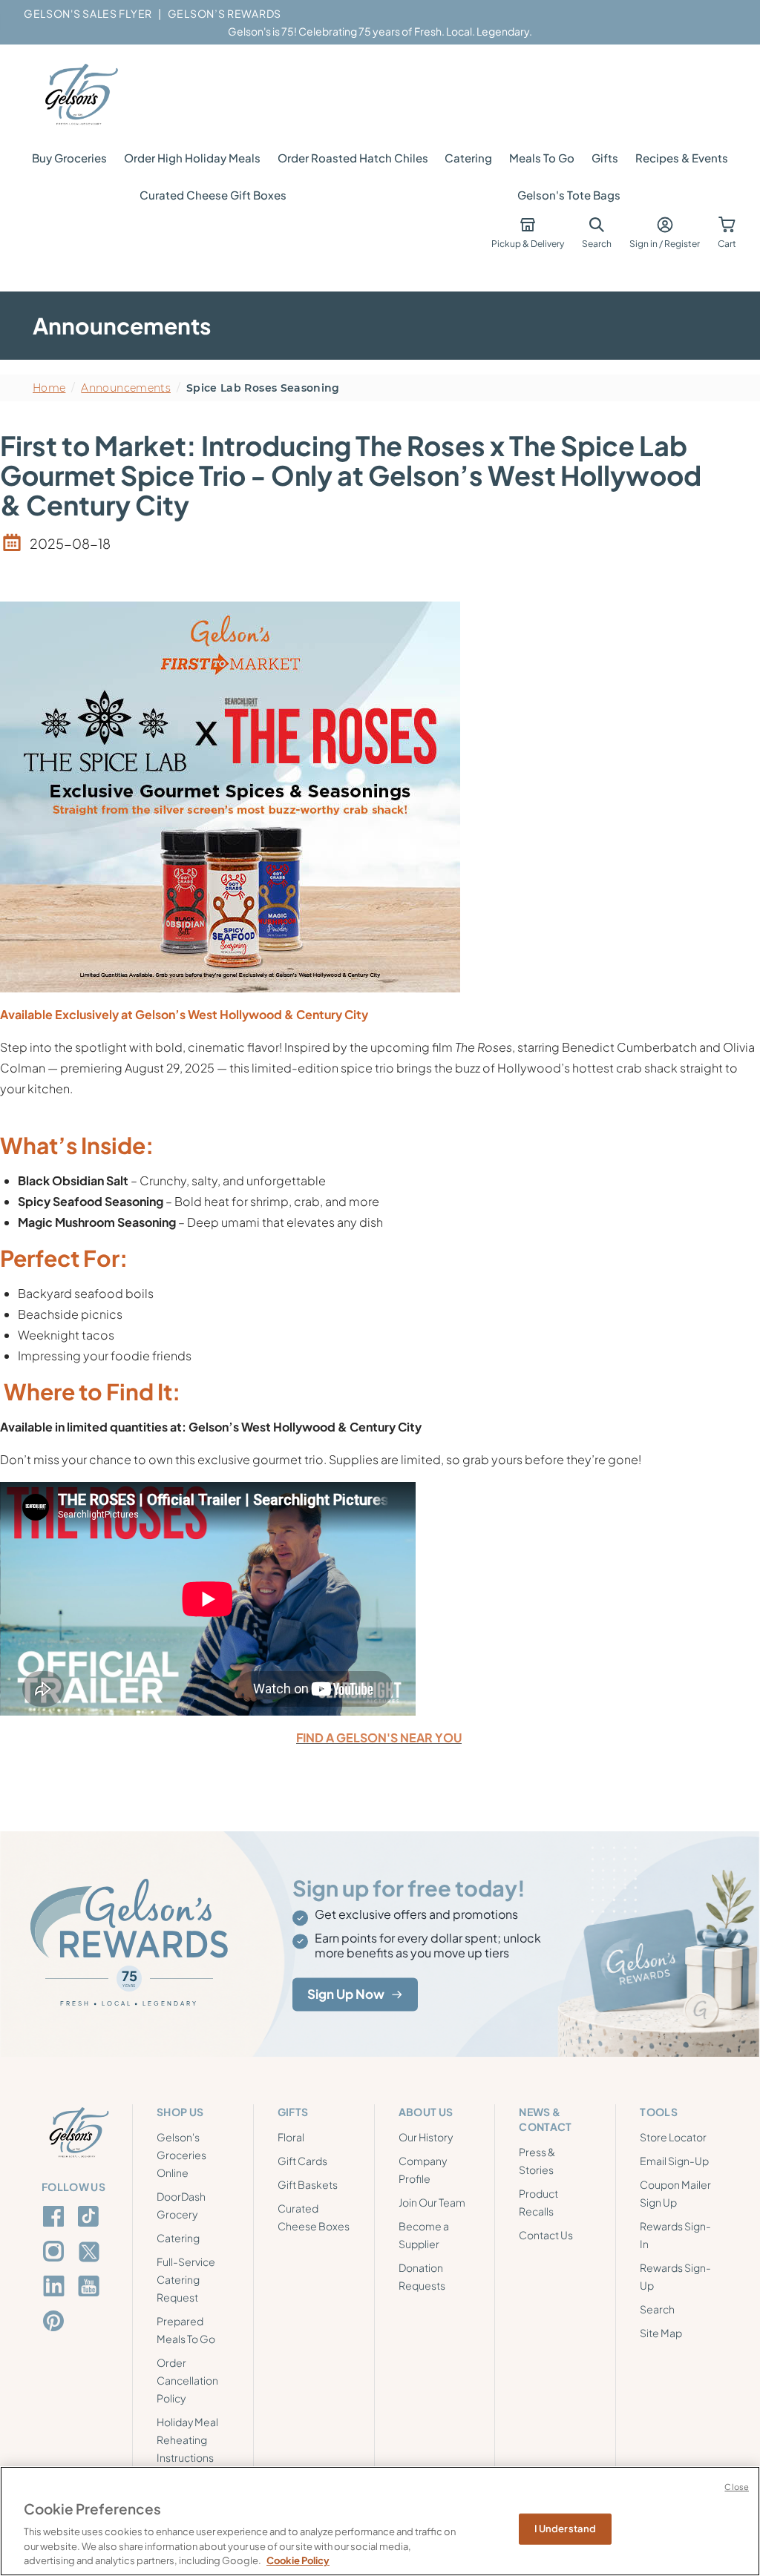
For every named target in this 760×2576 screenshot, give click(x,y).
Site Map (661, 2333)
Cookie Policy (298, 2560)
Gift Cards (302, 2161)
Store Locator (673, 2137)
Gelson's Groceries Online (181, 2155)
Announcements (126, 388)
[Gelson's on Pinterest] (56, 2321)
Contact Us (546, 2235)
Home (49, 388)
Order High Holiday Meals (192, 158)
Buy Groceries (69, 158)
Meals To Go (542, 158)
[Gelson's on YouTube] (91, 2289)
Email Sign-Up (674, 2161)
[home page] (80, 95)
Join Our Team (432, 2202)
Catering (468, 158)
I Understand (566, 2529)
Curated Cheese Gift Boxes (213, 195)
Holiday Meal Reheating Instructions (187, 2440)
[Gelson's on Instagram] (56, 2251)
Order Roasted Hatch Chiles (353, 158)
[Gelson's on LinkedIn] (56, 2286)
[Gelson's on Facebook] (56, 2216)
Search (657, 2309)
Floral (291, 2137)
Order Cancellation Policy (187, 2380)
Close (737, 2487)
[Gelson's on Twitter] (91, 2252)
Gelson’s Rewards (225, 13)
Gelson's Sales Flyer (88, 13)
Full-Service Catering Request (186, 2279)
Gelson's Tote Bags (569, 195)
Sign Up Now (346, 1994)
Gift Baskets (308, 2184)
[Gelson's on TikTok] (91, 2219)
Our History (426, 2137)
